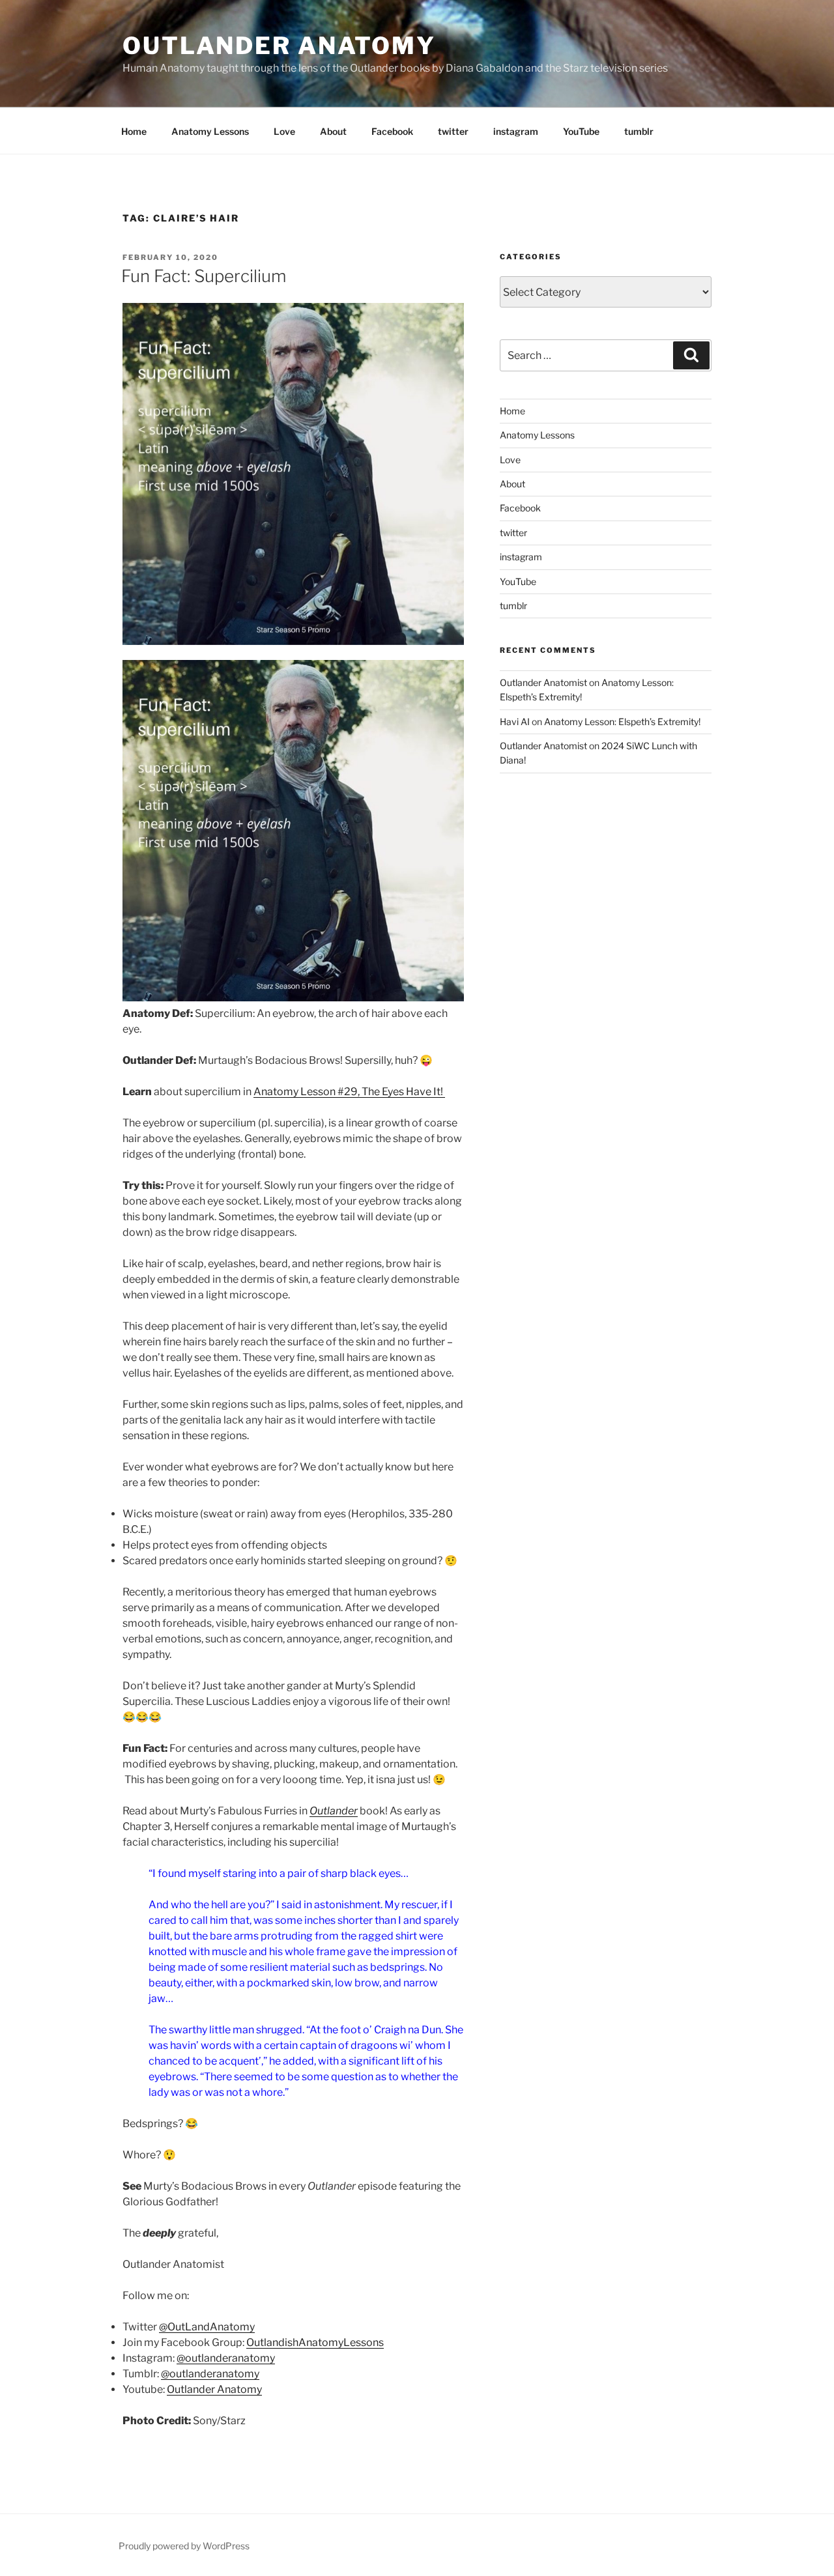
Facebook (392, 131)
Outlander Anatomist (543, 682)
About (333, 131)
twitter (453, 131)
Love (284, 131)
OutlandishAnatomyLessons (315, 2342)
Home (134, 131)
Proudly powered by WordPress (184, 2546)
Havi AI (515, 722)
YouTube (581, 131)
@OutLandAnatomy (207, 2327)
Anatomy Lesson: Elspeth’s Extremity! (622, 722)
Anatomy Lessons (210, 131)
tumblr (639, 131)
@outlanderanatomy (226, 2358)
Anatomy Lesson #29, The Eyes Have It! (349, 1092)
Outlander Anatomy (279, 46)
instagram (516, 131)
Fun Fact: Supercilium (204, 276)
